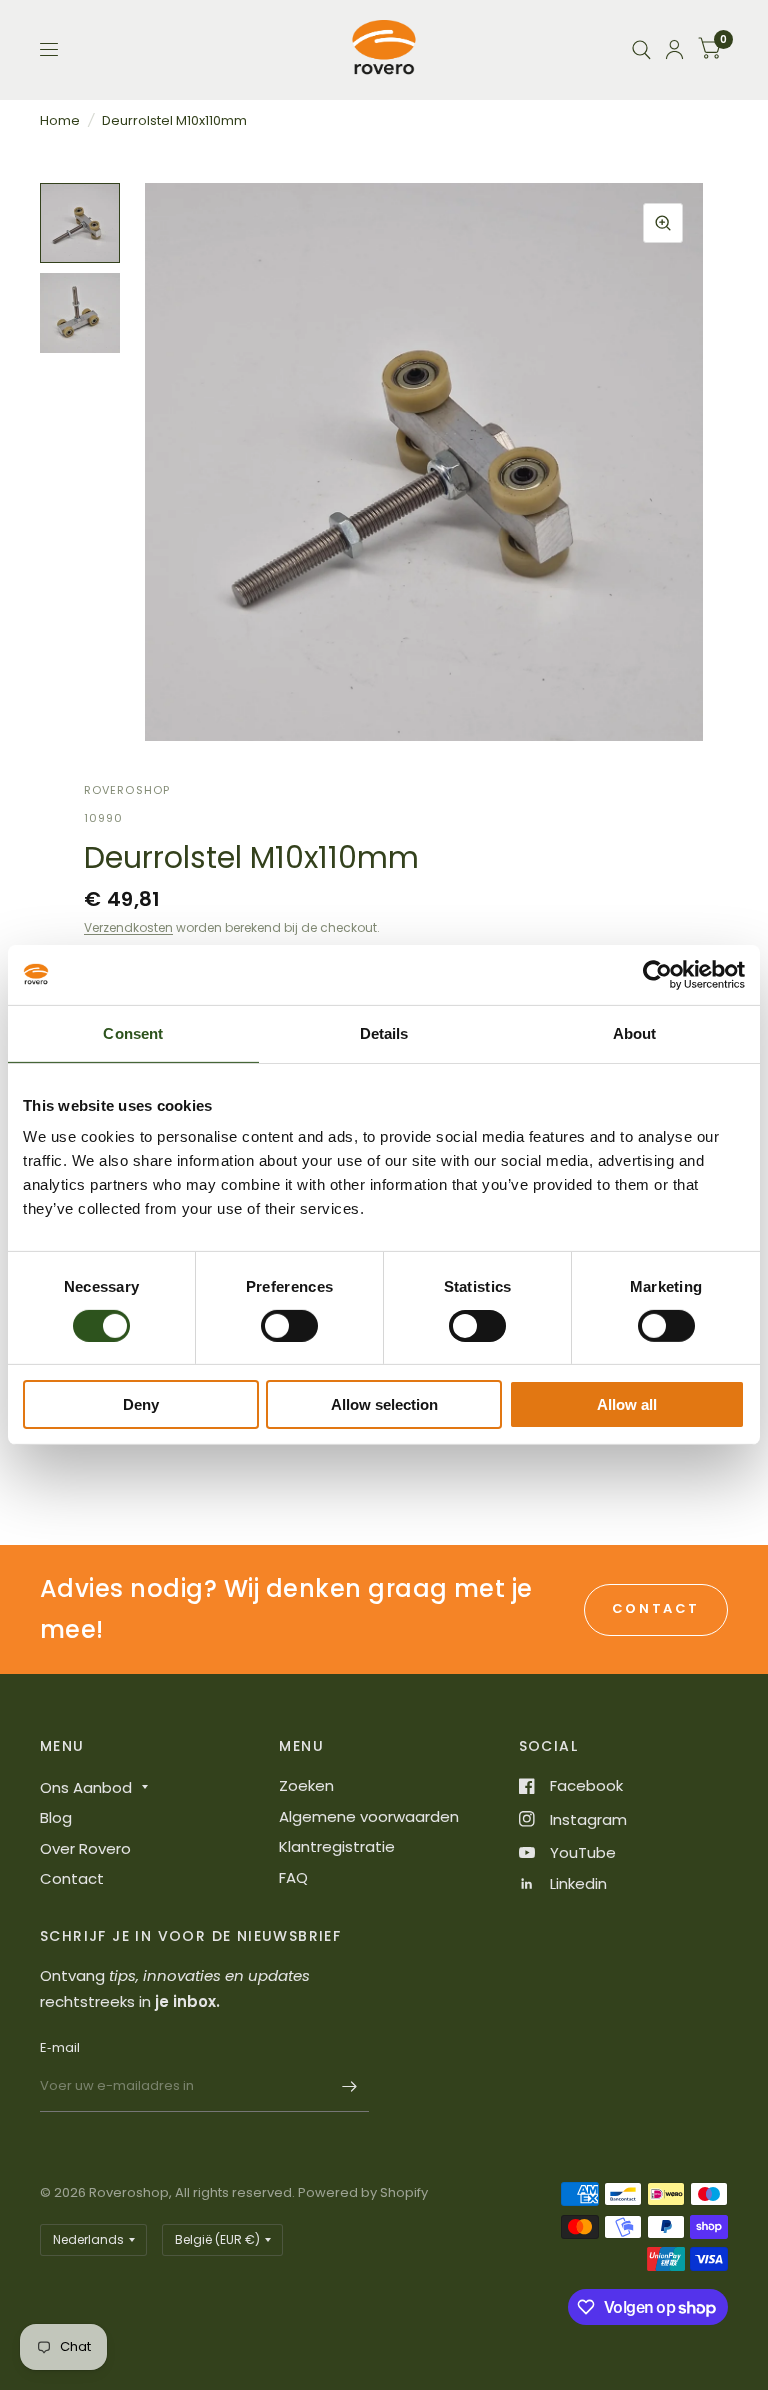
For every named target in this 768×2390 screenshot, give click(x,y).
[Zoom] (663, 223)
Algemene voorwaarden (369, 1816)
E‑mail (60, 2047)
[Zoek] (641, 49)
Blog (56, 1817)
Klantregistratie (337, 1846)
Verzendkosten (128, 927)
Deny (141, 1404)
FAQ (293, 1877)
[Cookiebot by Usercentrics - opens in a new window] (657, 975)
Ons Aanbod (86, 1787)
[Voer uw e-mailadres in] (349, 2086)
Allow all (627, 1404)
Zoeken (306, 1785)
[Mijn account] (674, 49)
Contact (72, 1878)
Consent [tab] (133, 1033)
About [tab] (635, 1033)
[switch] (289, 1326)
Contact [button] (656, 1608)
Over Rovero (85, 1848)
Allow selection (384, 1404)
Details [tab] (384, 1033)
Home (60, 120)
